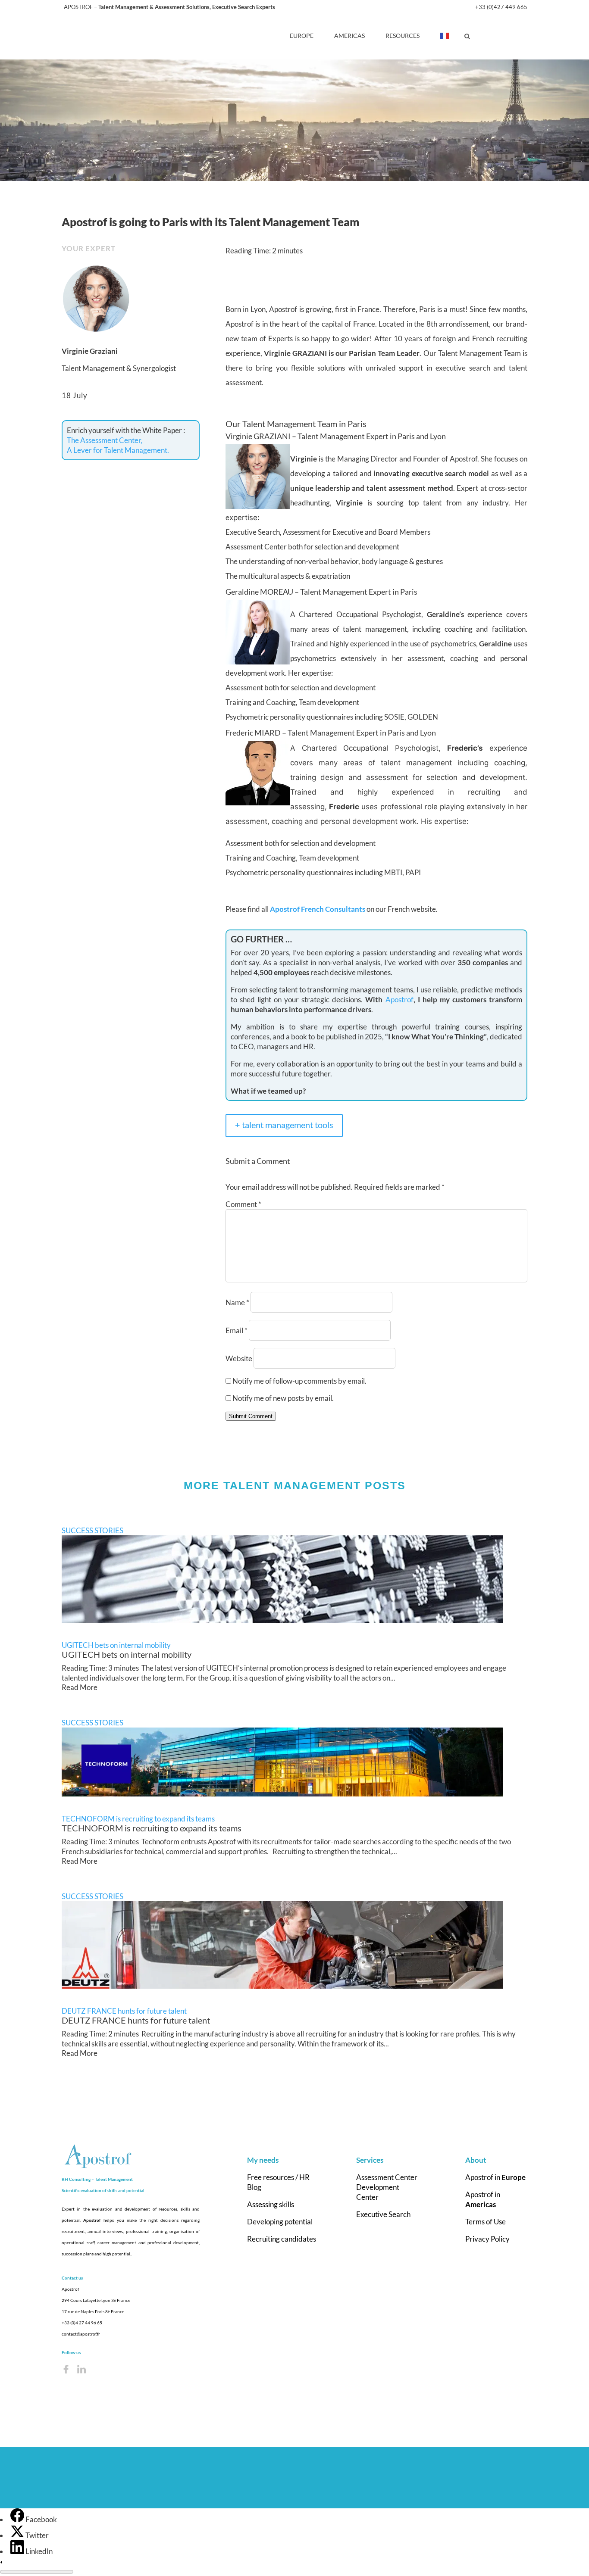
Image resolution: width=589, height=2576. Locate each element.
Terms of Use (486, 2222)
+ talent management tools (284, 1125)
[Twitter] (18, 2535)
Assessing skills (271, 2204)
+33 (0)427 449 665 (501, 7)
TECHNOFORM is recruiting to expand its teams (138, 1819)
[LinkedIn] (18, 2551)
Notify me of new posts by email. (283, 1398)
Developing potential (280, 2222)
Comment (243, 1204)
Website (239, 1358)
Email (237, 1330)
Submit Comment (251, 1416)
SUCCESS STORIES (92, 1530)
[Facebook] (18, 2519)
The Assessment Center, (105, 440)
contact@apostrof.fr (81, 2334)
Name (237, 1302)
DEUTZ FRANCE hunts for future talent (124, 2011)
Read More (80, 1687)
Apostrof (399, 1000)
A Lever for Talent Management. (118, 450)
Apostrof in (495, 2177)
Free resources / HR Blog (278, 2182)
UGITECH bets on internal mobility (116, 1645)
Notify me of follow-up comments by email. (299, 1381)
